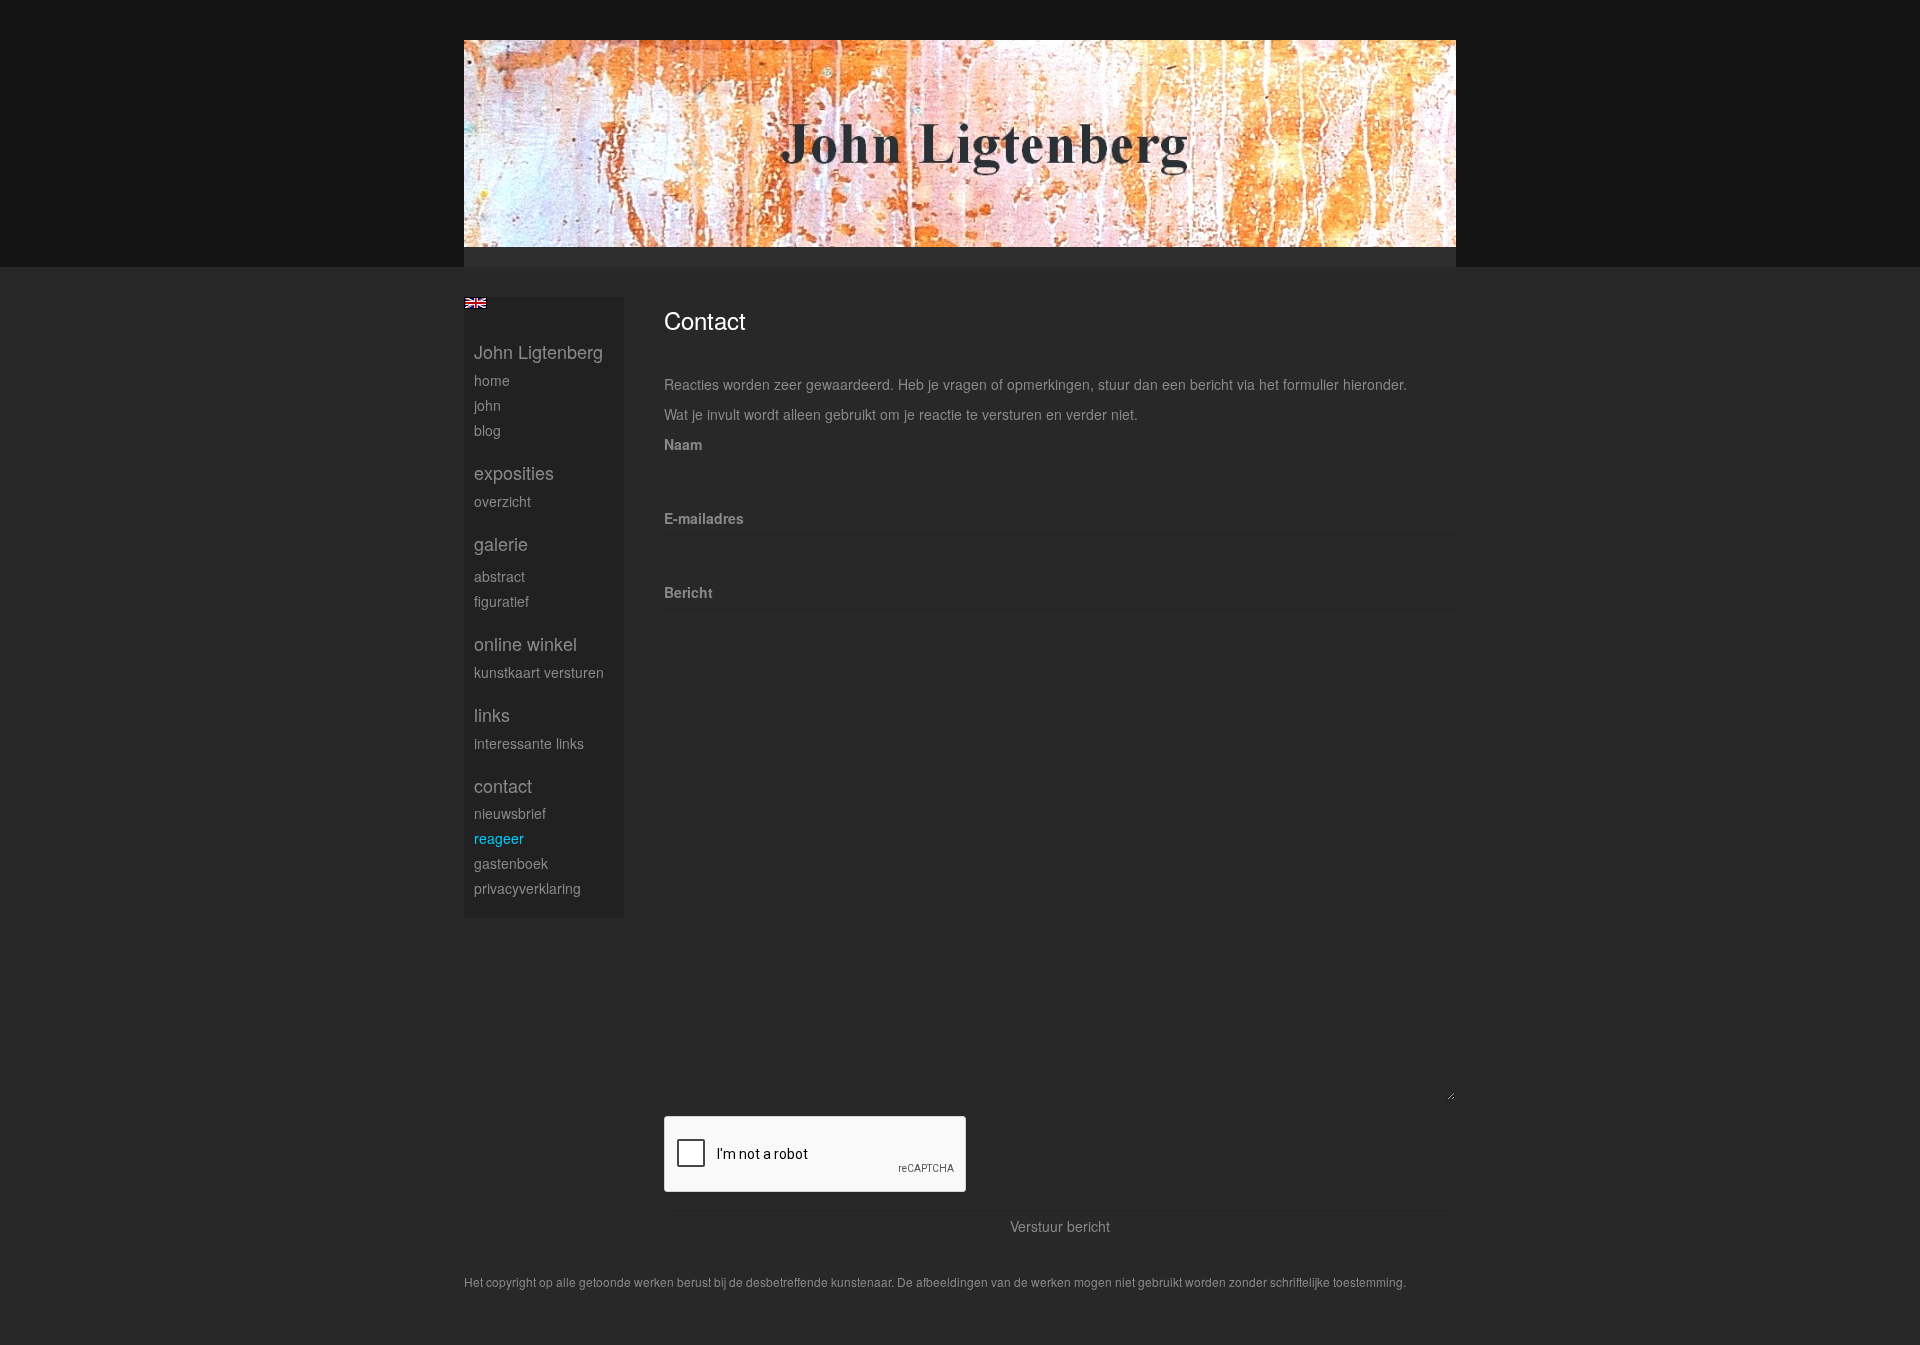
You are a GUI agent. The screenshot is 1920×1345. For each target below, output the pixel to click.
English (475, 303)
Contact (503, 785)
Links (492, 714)
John (487, 405)
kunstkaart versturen (539, 672)
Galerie (501, 543)
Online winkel (525, 643)
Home (492, 380)
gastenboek (511, 863)
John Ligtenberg (538, 351)
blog (487, 430)
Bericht (688, 592)
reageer (499, 838)
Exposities (514, 472)
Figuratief (501, 601)
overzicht (502, 501)
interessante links (529, 743)
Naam (683, 444)
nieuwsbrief (510, 813)
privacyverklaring (527, 888)
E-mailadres (704, 518)
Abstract (499, 576)
